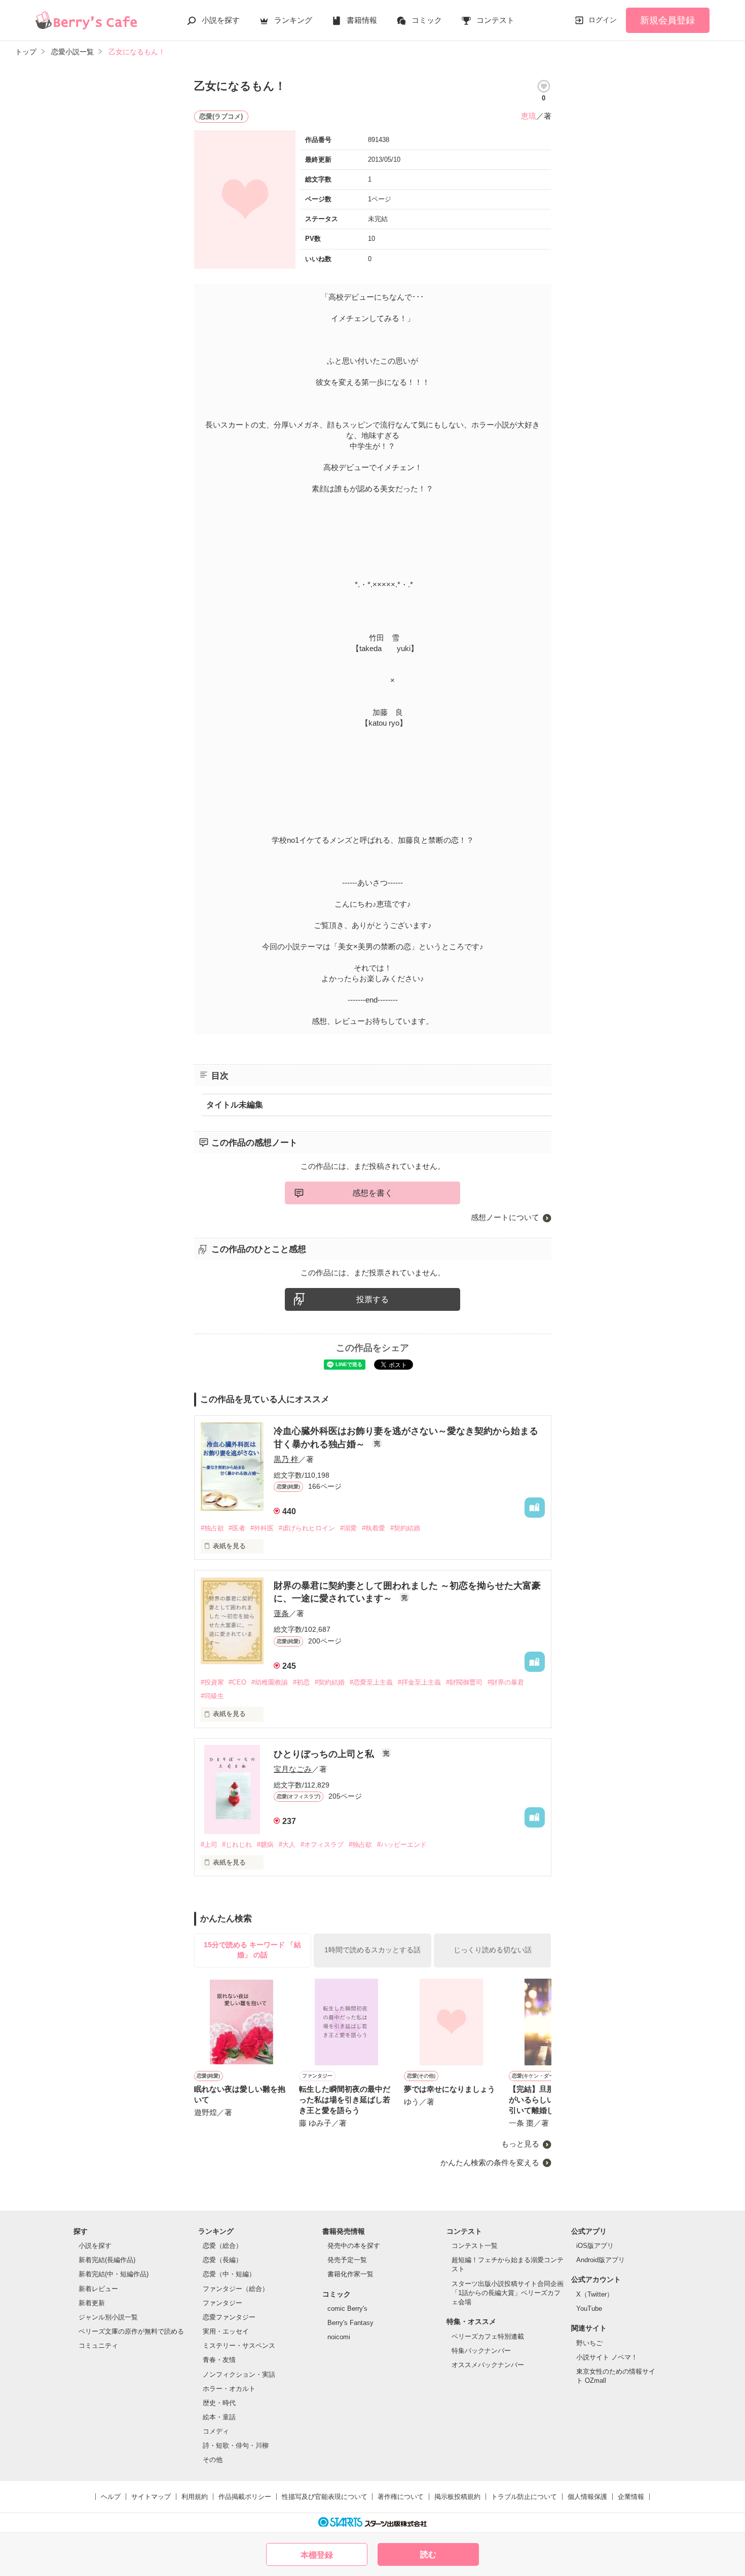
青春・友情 (219, 2360)
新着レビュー (98, 2289)
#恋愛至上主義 (371, 1682)
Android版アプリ (601, 2260)
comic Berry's (347, 2309)
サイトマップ (151, 2497)
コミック (427, 20)
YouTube (589, 2309)
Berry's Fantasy (350, 2323)
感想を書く (372, 1193)
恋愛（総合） (222, 2246)
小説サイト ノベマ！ (607, 2357)
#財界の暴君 (506, 1682)
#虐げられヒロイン (307, 1528)
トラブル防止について (524, 2497)
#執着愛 (374, 1528)
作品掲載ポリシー (245, 2497)
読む (428, 2554)
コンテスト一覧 (475, 2246)
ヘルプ (111, 2497)
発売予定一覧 (347, 2260)
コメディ (216, 2431)
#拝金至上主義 (419, 1682)
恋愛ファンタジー (229, 2317)
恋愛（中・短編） (229, 2274)
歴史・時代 (219, 2403)
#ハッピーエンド (402, 1845)
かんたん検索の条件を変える (490, 2162)
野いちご (589, 2343)
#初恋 (301, 1682)
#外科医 (262, 1528)
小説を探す (221, 20)
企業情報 (631, 2497)
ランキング (293, 20)
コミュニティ (98, 2346)
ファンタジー (222, 2303)
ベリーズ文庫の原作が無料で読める (131, 2331)
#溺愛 (348, 1528)
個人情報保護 (587, 2497)
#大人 (287, 1845)
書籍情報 (362, 20)
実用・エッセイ (226, 2331)
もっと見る (520, 2144)
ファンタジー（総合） (236, 2289)
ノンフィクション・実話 (239, 2374)
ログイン (603, 20)
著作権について (401, 2497)
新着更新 (92, 2303)
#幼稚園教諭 (270, 1682)
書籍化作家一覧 (350, 2274)
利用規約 (195, 2497)
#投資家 (212, 1682)
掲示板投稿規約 (457, 2497)
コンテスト (495, 20)
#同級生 (212, 1696)
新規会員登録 (667, 20)
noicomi (339, 2337)
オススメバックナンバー (488, 2365)
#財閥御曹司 (464, 1682)
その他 (213, 2460)
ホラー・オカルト (229, 2389)
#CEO (237, 1682)
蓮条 (281, 1613)
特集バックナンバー (481, 2351)
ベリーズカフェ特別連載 (488, 2336)
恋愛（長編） (222, 2260)
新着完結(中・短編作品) (114, 2274)
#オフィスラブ (322, 1845)
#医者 (237, 1528)
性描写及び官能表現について (325, 2497)
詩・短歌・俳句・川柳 (236, 2445)
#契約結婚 (405, 1528)
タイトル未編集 (235, 1105)
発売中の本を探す (354, 2246)
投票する (372, 1299)
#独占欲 (212, 1528)
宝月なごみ (293, 1769)
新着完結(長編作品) (107, 2260)
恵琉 (529, 116)
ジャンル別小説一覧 (108, 2317)
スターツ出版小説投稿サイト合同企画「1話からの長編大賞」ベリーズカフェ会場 (508, 2293)
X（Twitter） (595, 2294)
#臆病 (265, 1845)
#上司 (209, 1845)
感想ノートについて (505, 1217)
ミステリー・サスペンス (239, 2346)
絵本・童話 (219, 2417)
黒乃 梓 (286, 1459)
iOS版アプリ (595, 2246)
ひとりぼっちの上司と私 (325, 1754)
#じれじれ (237, 1845)
